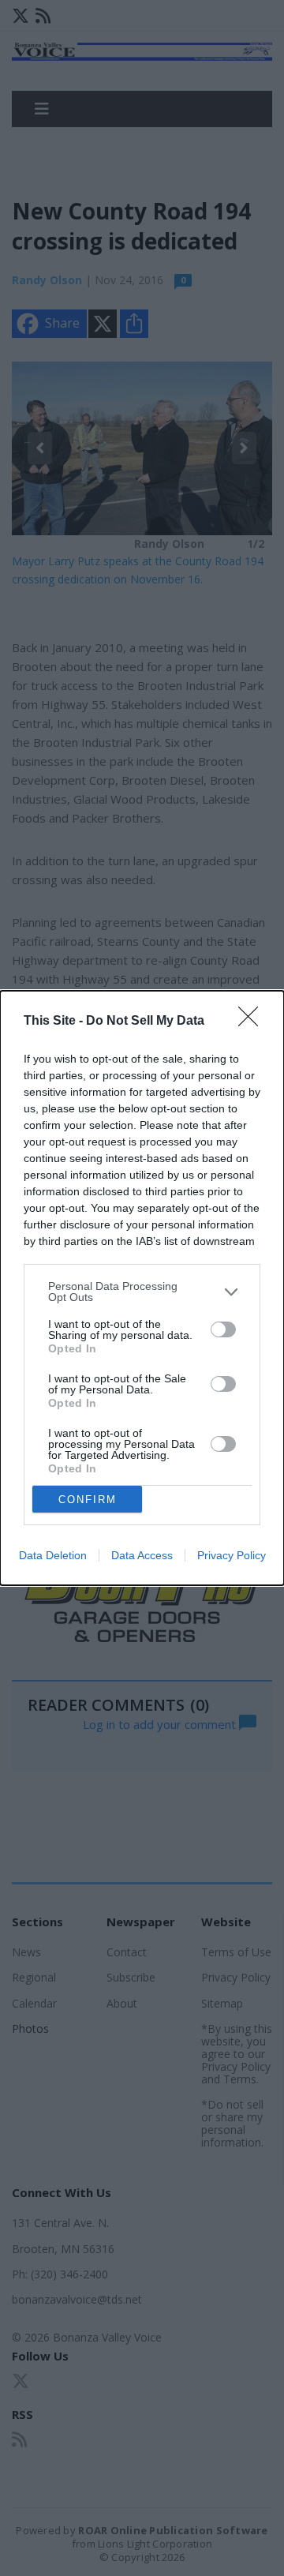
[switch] (223, 1329)
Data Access (142, 1555)
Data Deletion (53, 1555)
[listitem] (142, 1292)
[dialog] (142, 1288)
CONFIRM (88, 1500)
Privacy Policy (232, 1555)
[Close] (253, 1022)
